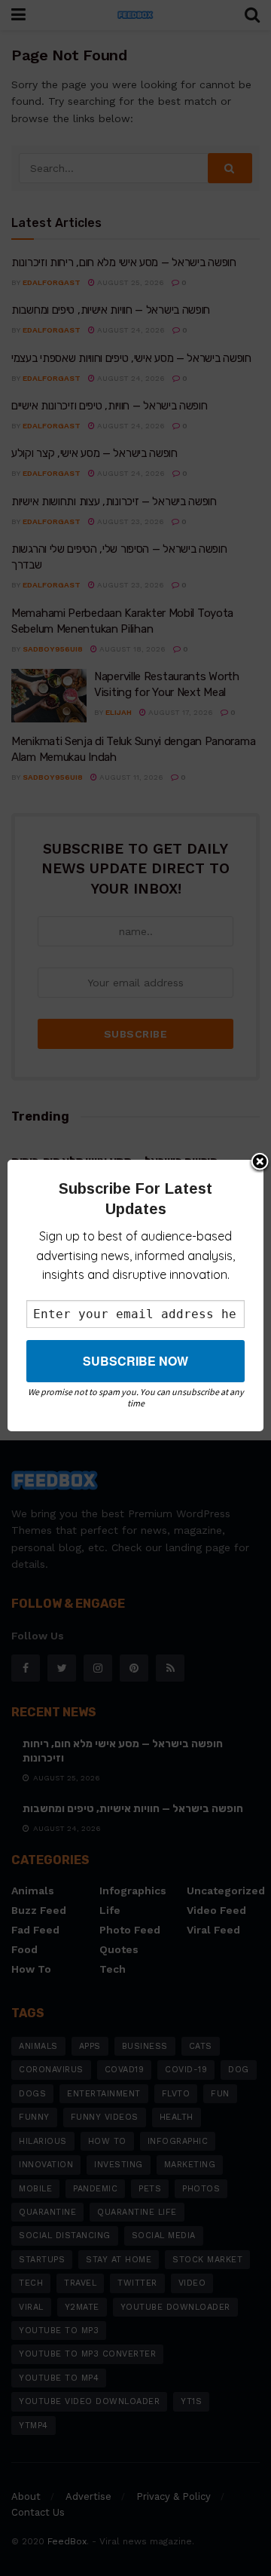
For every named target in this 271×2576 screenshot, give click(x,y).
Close (260, 1163)
